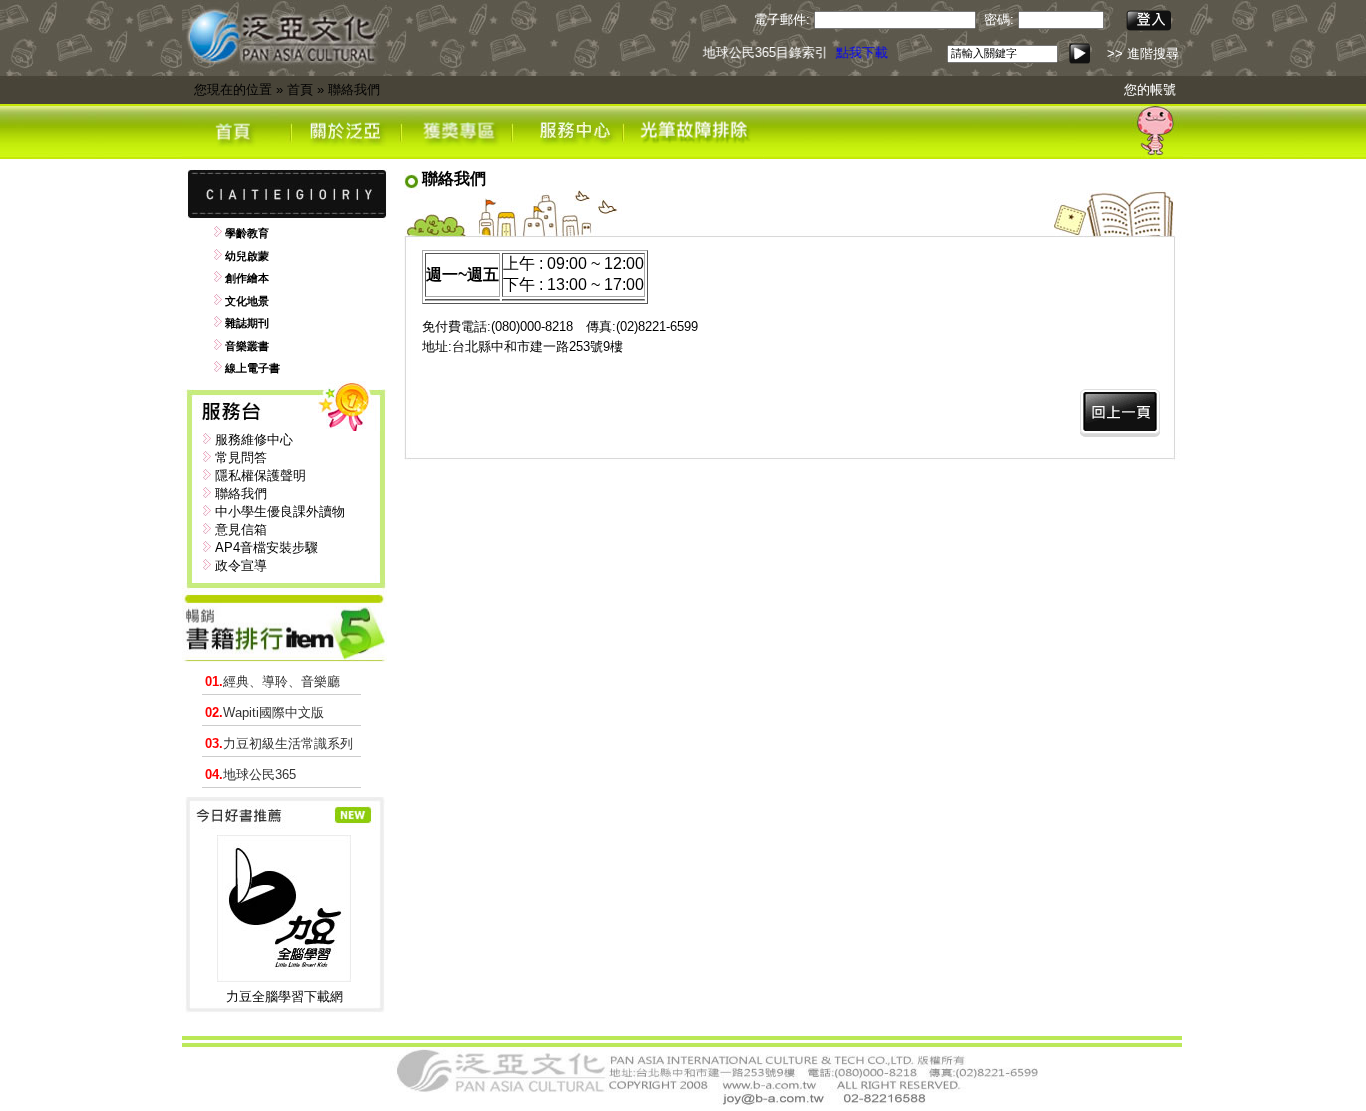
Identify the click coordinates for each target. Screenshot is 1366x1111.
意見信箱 (241, 529)
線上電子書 (252, 368)
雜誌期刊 (247, 323)
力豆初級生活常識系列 (279, 743)
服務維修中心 (254, 439)
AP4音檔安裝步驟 (266, 547)
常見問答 (241, 457)
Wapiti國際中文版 (264, 712)
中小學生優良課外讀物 (280, 511)
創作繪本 (247, 278)
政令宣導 (241, 565)
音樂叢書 (247, 346)
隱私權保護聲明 (260, 475)
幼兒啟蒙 (247, 256)
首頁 (300, 89)
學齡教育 (247, 233)
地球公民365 (250, 774)
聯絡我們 (354, 89)
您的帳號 (1150, 89)
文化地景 (247, 301)
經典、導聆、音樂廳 (272, 681)
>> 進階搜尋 (1143, 53)
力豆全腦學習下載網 (284, 996)
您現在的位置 (233, 89)
